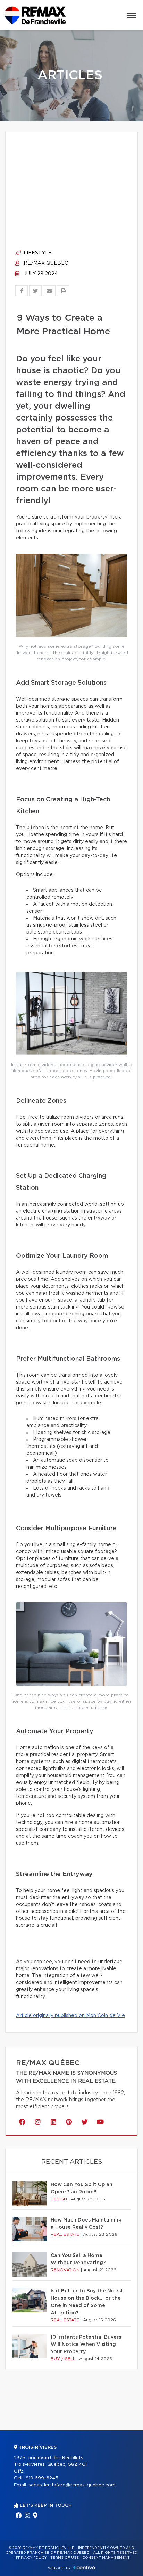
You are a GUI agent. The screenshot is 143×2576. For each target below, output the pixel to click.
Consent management (106, 2558)
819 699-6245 (42, 2478)
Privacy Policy (31, 2558)
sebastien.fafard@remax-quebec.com (72, 2485)
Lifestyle (37, 253)
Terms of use (65, 2558)
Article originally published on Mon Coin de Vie (70, 2016)
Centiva (84, 2567)
